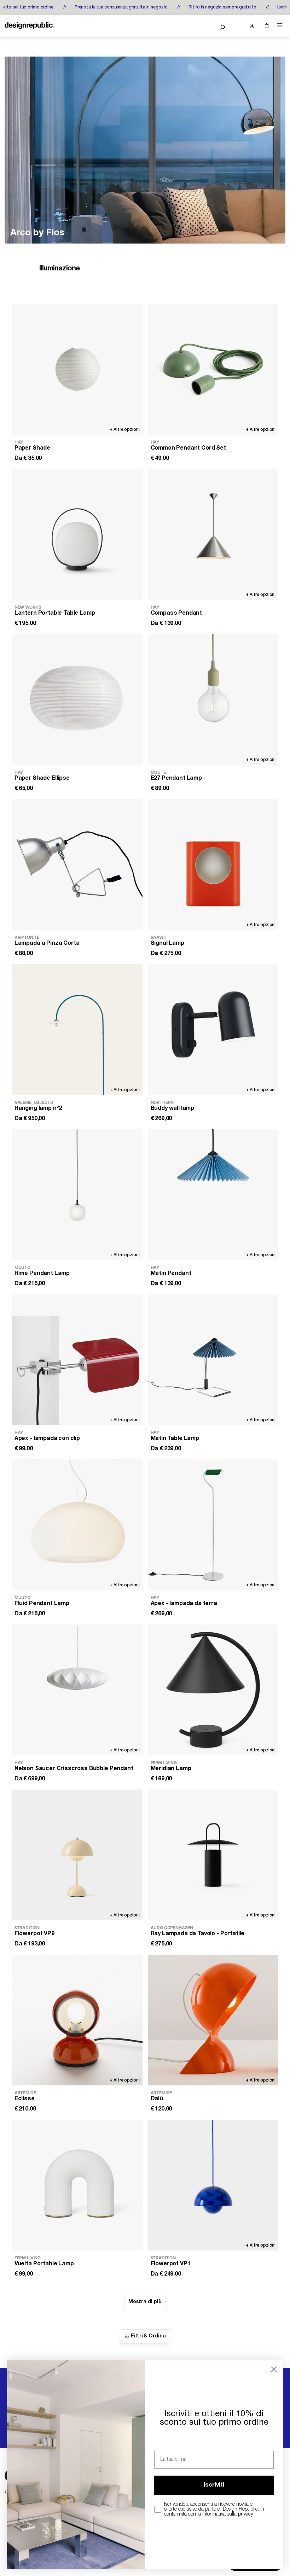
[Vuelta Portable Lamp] (77, 2185)
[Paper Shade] (77, 369)
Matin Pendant (171, 1274)
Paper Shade (32, 448)
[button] (222, 27)
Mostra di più (145, 2302)
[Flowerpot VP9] (77, 1855)
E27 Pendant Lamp (176, 778)
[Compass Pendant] (213, 534)
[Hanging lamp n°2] (77, 1030)
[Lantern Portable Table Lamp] (77, 534)
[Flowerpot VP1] (213, 2185)
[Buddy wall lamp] (213, 1030)
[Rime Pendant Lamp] (77, 1195)
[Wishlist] (237, 26)
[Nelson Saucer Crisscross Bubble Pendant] (77, 1690)
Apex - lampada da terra (184, 1604)
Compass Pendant (176, 613)
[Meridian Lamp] (213, 1690)
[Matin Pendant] (213, 1195)
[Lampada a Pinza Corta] (77, 865)
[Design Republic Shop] (29, 26)
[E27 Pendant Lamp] (213, 699)
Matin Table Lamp (175, 1439)
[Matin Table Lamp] (213, 1360)
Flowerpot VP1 (171, 2264)
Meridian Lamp (171, 1769)
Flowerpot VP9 (34, 1934)
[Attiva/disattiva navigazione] (280, 25)
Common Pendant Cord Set (188, 448)
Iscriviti (214, 2485)
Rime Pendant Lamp (42, 1274)
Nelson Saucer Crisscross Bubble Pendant (74, 1769)
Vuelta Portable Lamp (44, 2264)
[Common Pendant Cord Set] (213, 369)
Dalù (157, 2099)
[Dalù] (213, 2020)
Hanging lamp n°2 (38, 1108)
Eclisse (25, 2099)
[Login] (251, 26)
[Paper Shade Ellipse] (77, 699)
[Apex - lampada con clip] (77, 1360)
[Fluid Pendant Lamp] (77, 1525)
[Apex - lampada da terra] (213, 1525)
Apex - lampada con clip (47, 1439)
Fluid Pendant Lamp (42, 1604)
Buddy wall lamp (173, 1108)
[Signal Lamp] (213, 865)
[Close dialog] (274, 2369)
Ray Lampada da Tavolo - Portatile (198, 1934)
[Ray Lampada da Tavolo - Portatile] (213, 1855)
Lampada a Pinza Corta (47, 943)
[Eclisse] (77, 2020)
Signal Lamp (167, 943)
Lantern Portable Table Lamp (55, 613)
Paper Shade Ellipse (42, 778)
